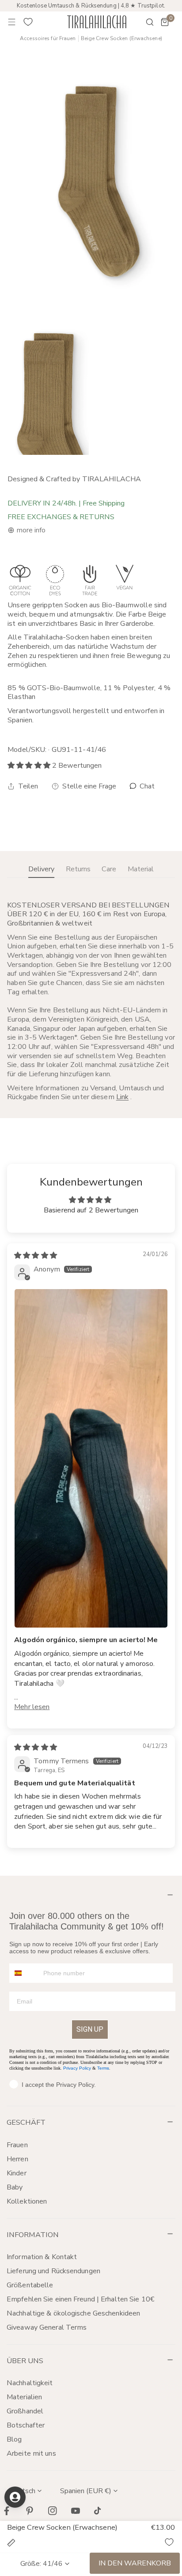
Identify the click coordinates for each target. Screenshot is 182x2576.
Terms (103, 2068)
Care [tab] (109, 869)
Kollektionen (27, 2201)
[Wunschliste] (28, 22)
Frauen (17, 2145)
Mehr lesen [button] (32, 1707)
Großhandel (25, 2411)
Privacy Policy (77, 2068)
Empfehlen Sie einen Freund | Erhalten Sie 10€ (81, 2299)
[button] (165, 22)
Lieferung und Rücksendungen (53, 2271)
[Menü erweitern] (12, 22)
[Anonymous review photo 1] (91, 1458)
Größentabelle (30, 2285)
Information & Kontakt (42, 2257)
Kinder (17, 2173)
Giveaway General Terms (47, 2327)
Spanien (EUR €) (86, 2491)
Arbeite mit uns (31, 2453)
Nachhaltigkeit (30, 2383)
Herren (17, 2159)
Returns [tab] (78, 869)
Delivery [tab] (41, 869)
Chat (146, 786)
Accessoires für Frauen (48, 39)
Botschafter (26, 2425)
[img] (36, 1256)
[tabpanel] (91, 1001)
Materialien (24, 2397)
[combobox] (24, 1973)
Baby (15, 2187)
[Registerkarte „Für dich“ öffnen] (15, 2497)
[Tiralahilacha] (97, 22)
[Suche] (144, 22)
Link (122, 1097)
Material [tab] (141, 869)
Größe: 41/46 (42, 2564)
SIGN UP (90, 2029)
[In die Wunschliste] (169, 2542)
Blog (14, 2439)
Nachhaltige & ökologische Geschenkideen (73, 2313)
